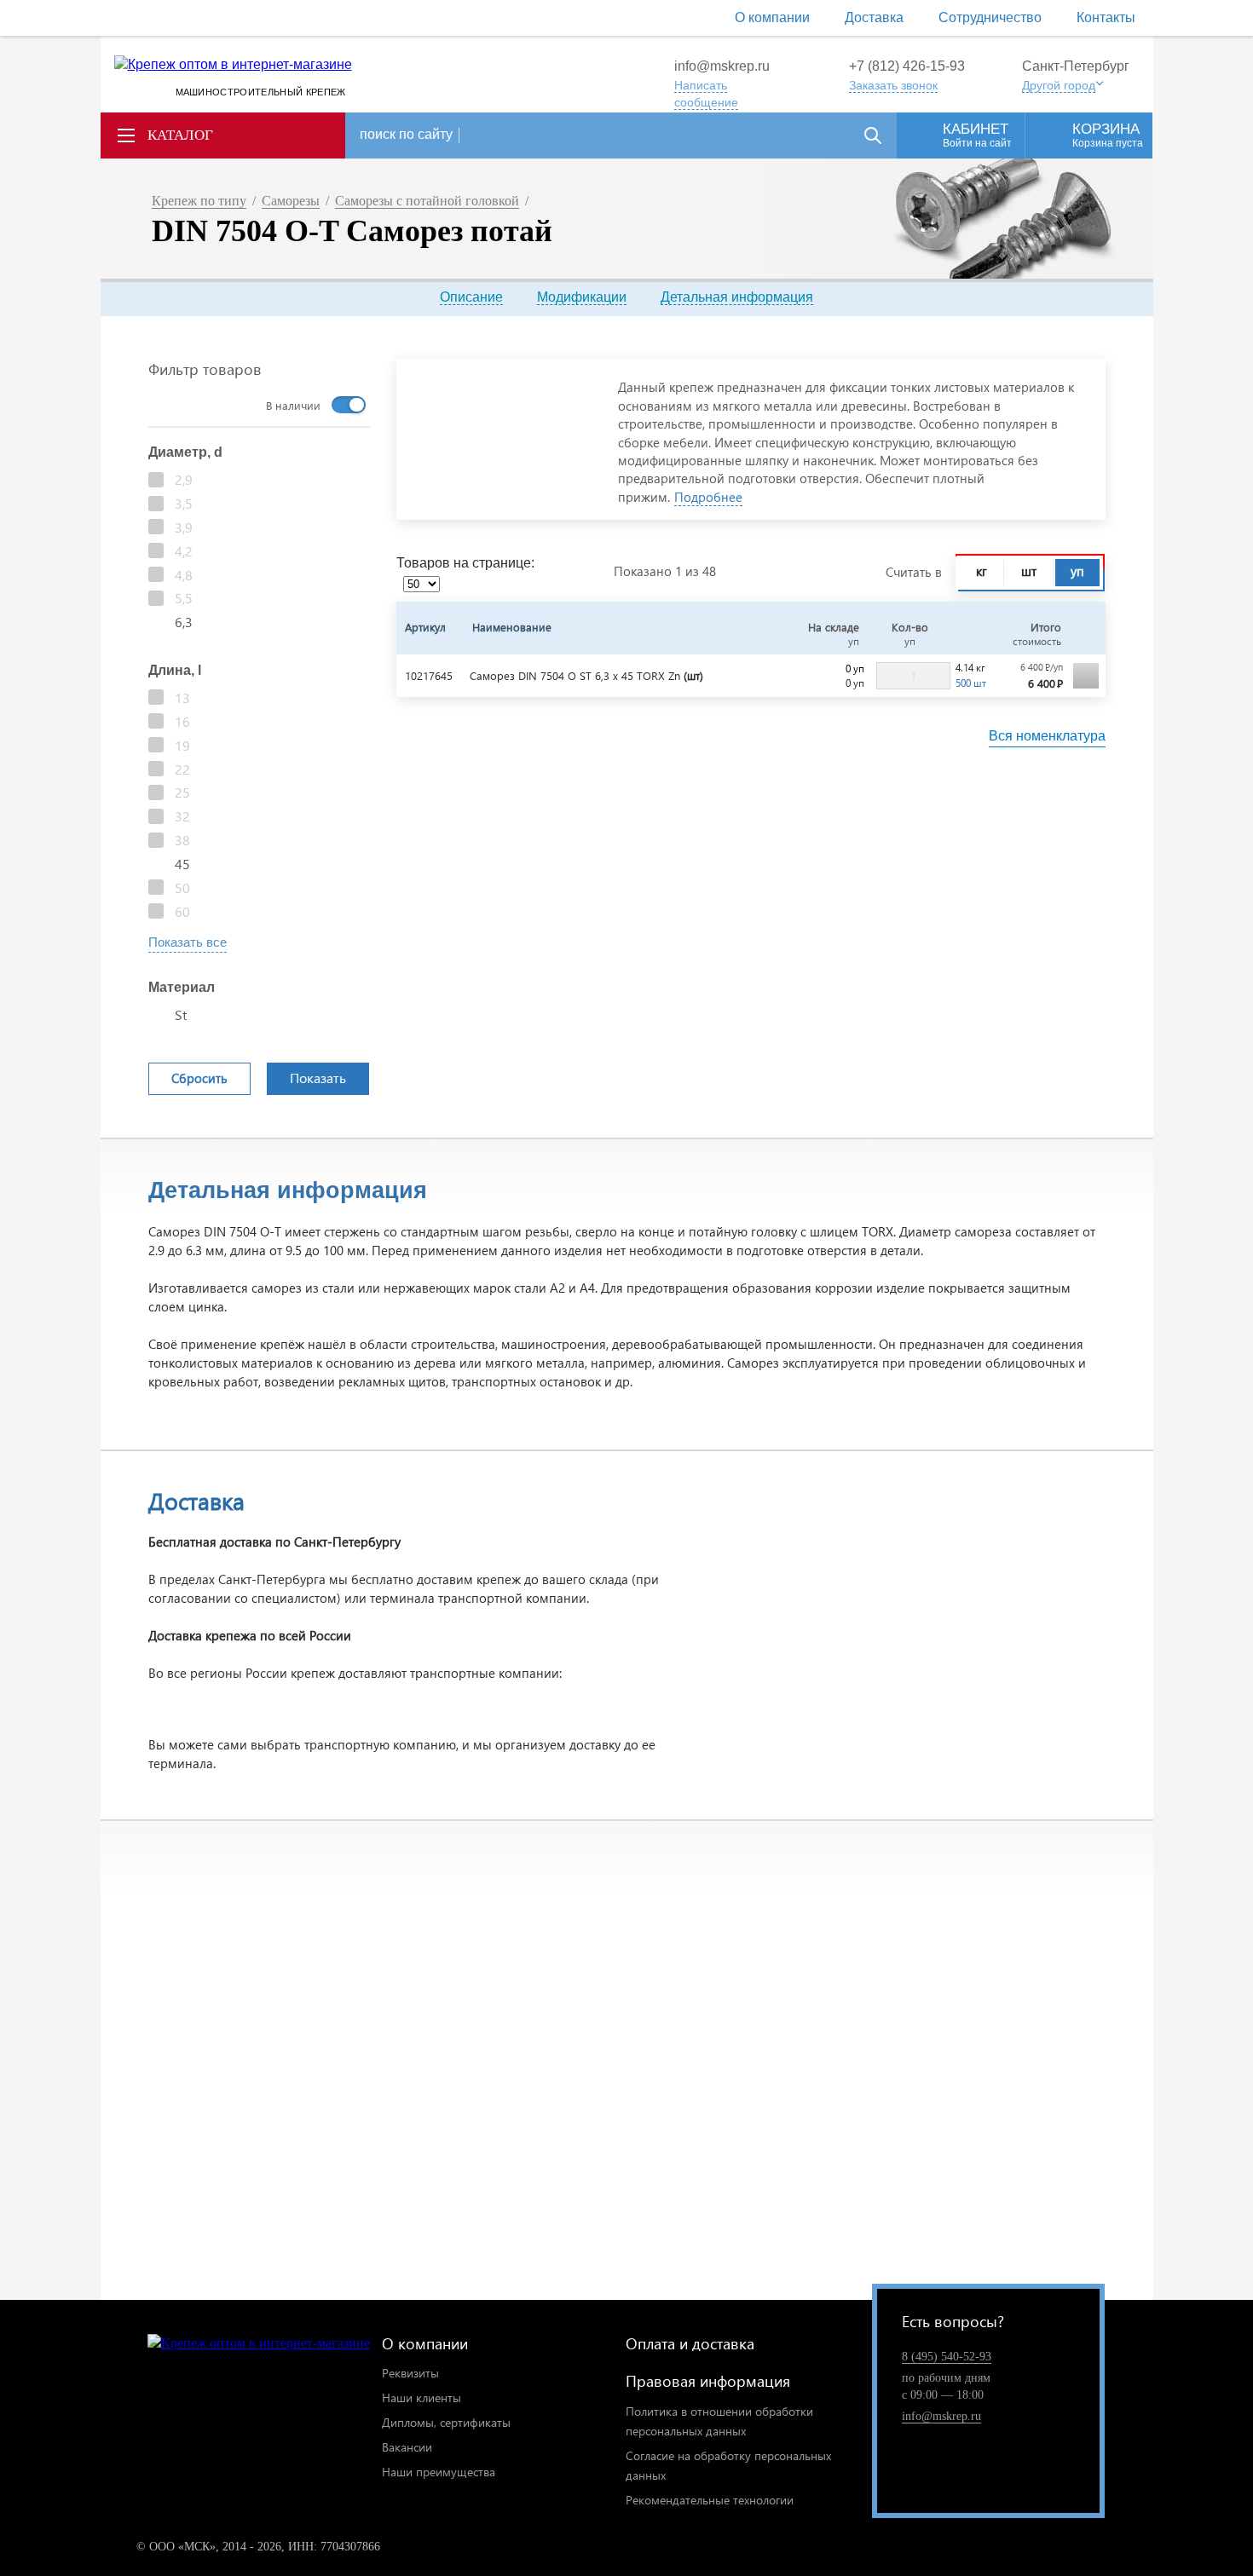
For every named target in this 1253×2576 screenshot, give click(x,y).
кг (982, 571)
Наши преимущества (439, 2472)
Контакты (1106, 17)
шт (1029, 571)
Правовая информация (708, 2380)
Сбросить (199, 1078)
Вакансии (407, 2447)
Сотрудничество (990, 17)
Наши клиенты (422, 2397)
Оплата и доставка (690, 2343)
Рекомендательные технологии (710, 2500)
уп (1077, 571)
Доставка (874, 17)
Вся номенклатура (1047, 736)
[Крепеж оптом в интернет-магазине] (259, 2344)
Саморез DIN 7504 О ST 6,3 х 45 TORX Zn (586, 675)
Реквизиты (410, 2373)
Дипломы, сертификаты (446, 2422)
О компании (772, 17)
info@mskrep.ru (722, 66)
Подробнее (708, 497)
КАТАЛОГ (180, 135)
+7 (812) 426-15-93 (907, 66)
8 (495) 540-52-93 (947, 2357)
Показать (318, 1078)
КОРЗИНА (1108, 135)
